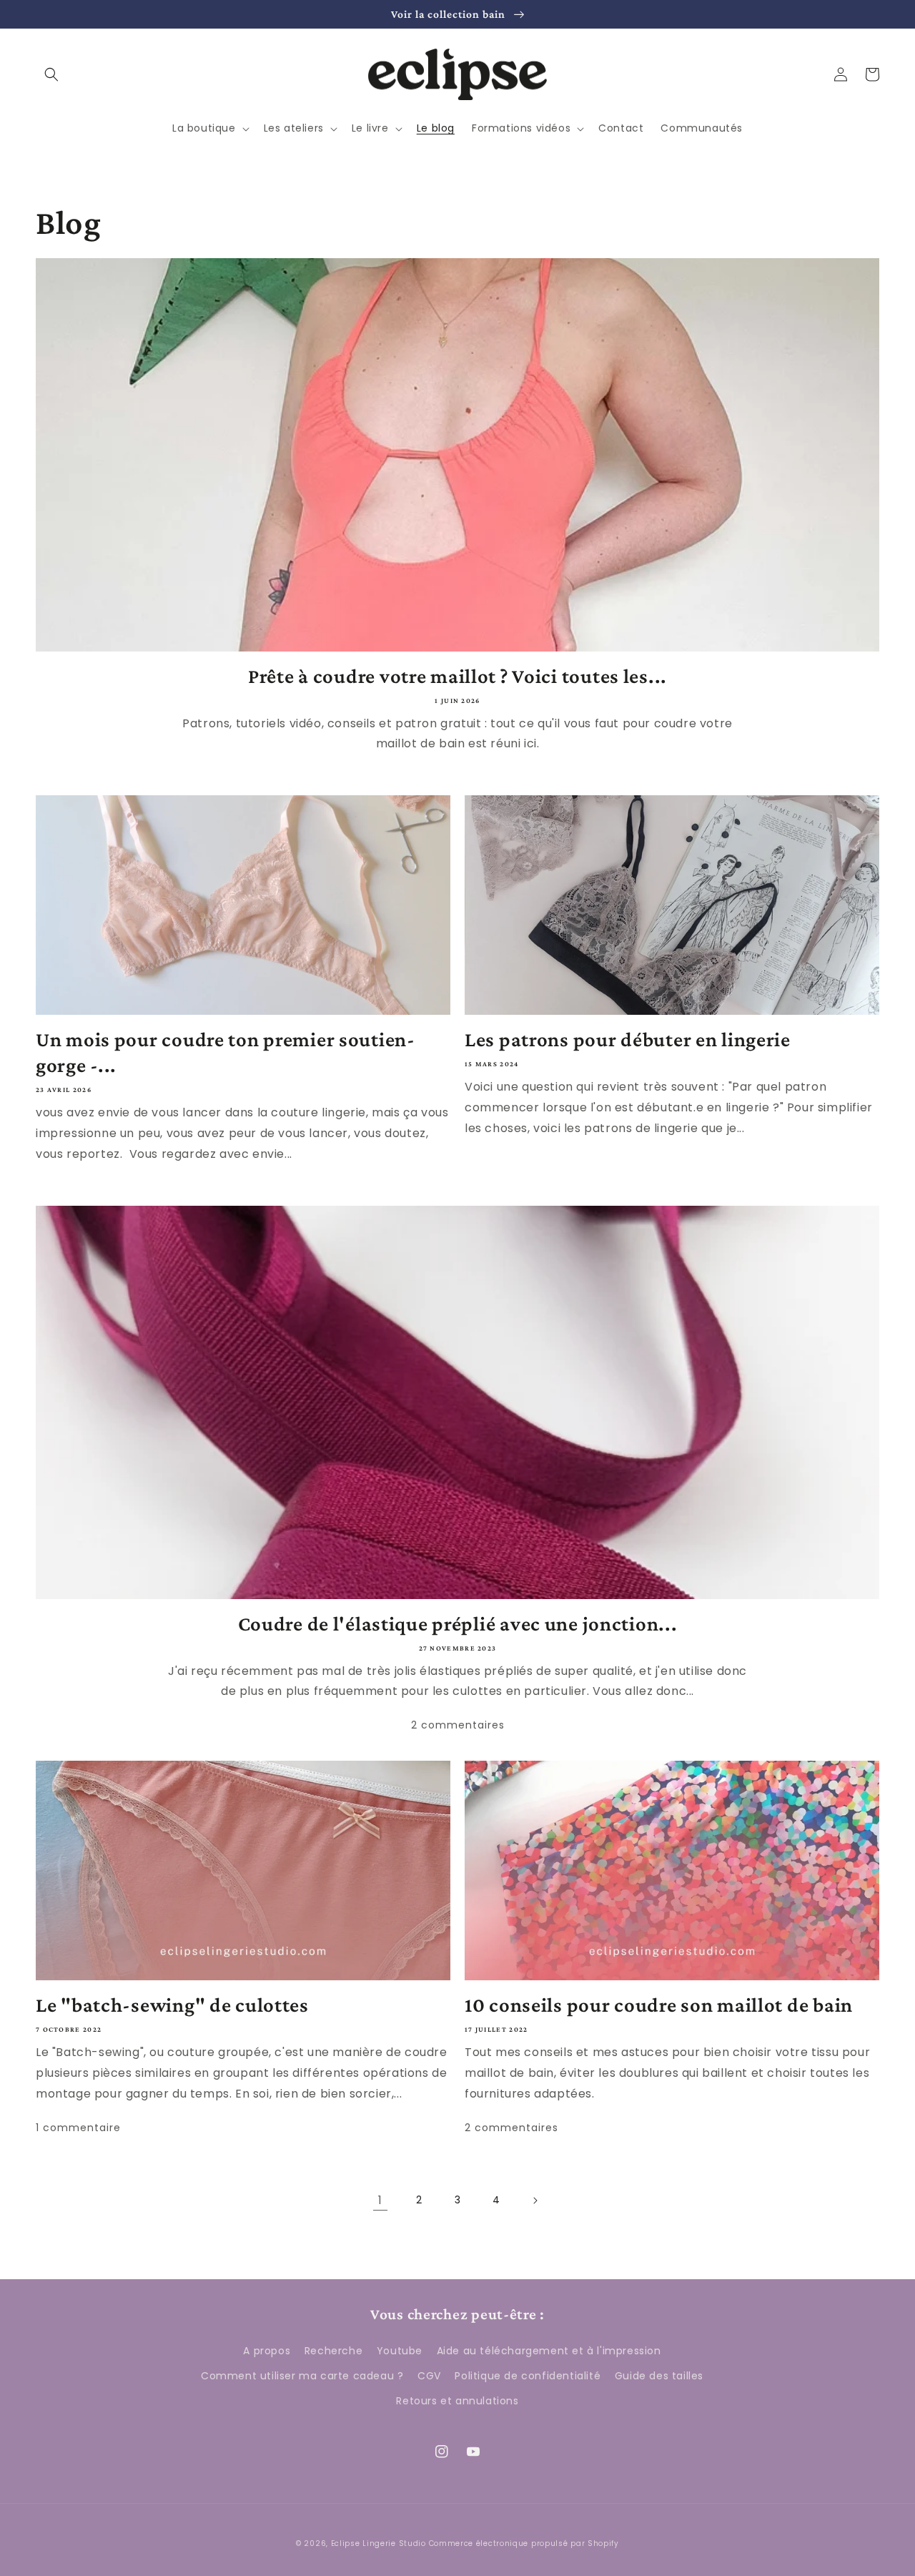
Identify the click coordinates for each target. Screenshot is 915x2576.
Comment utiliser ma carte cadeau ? (302, 2376)
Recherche (333, 2351)
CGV (429, 2376)
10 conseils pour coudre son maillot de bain (659, 2005)
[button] (51, 74)
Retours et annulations (457, 2401)
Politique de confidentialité (528, 2376)
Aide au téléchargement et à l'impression (549, 2351)
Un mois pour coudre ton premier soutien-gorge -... (226, 1052)
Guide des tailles (659, 2376)
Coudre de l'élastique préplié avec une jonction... (458, 1623)
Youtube (400, 2351)
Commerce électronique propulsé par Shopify (524, 2543)
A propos (267, 2351)
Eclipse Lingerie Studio (379, 2543)
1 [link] (380, 2200)
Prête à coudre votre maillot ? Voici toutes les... (457, 676)
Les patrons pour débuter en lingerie (628, 1039)
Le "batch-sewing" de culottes (172, 2005)
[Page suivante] (535, 2201)
